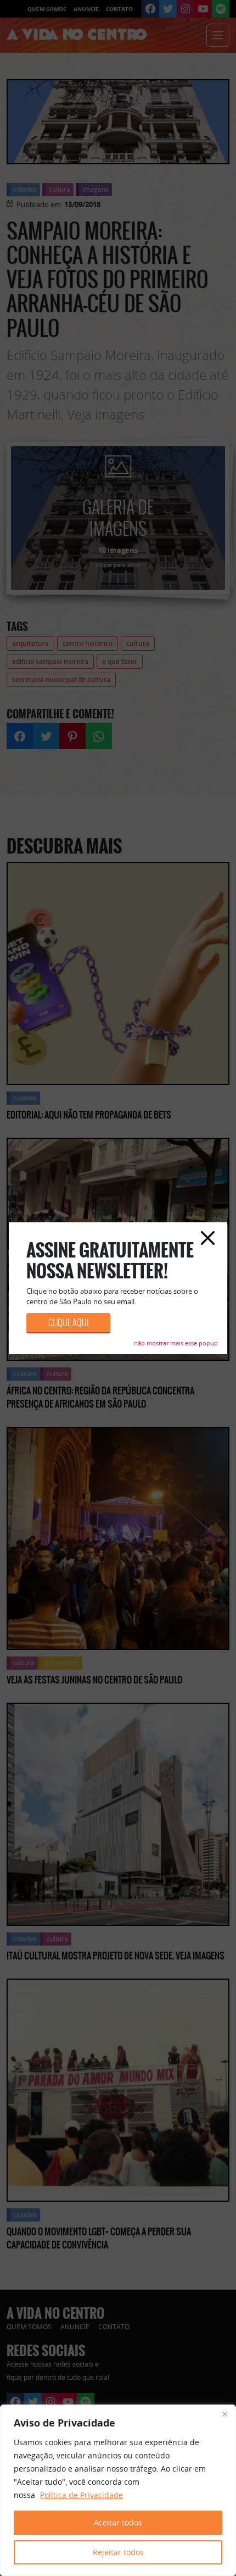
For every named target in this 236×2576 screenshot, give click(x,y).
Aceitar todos (118, 2522)
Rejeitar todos (118, 2552)
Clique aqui (68, 1323)
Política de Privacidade (82, 2495)
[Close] (224, 2414)
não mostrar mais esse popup (176, 1343)
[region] (118, 2490)
